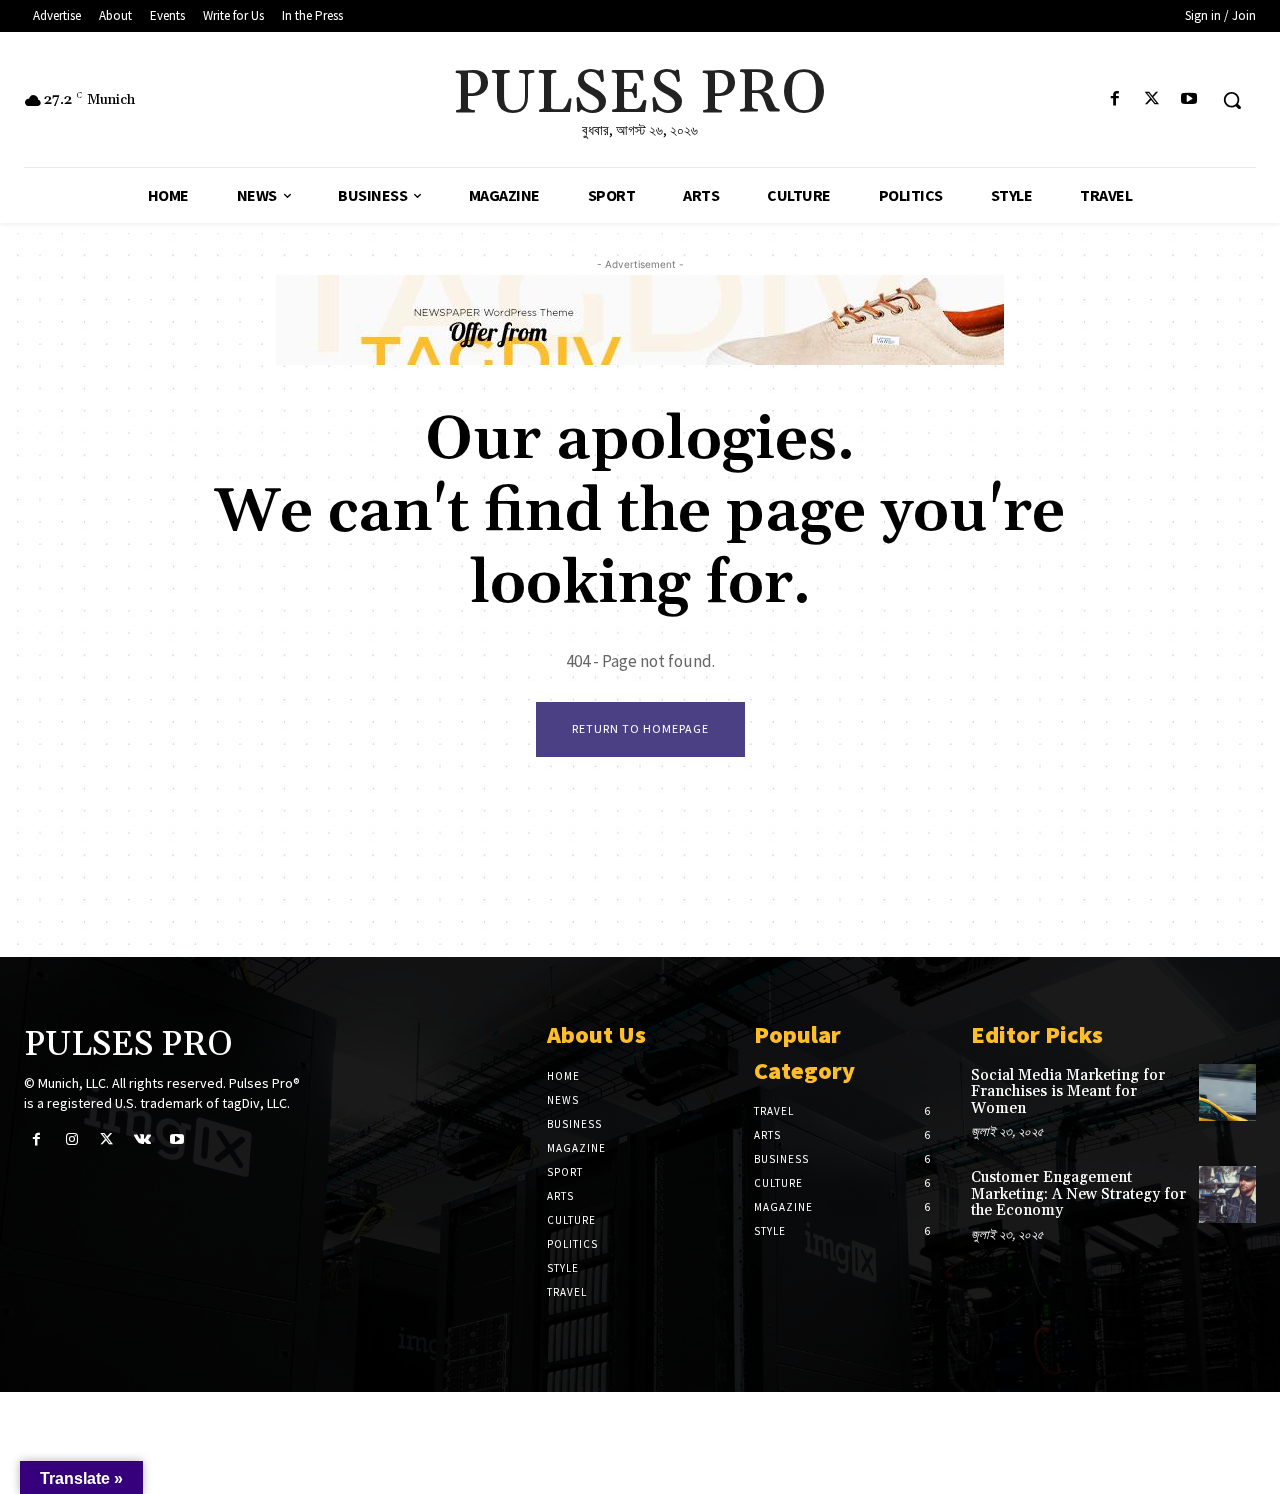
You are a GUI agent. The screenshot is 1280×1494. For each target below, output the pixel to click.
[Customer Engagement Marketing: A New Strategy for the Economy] (1227, 1194)
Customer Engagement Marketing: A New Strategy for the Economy (1078, 1194)
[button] (1232, 100)
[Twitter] (1152, 100)
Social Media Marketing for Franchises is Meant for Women (1068, 1092)
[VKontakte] (142, 1140)
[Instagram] (71, 1140)
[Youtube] (1189, 100)
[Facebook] (1114, 100)
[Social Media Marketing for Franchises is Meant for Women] (1227, 1092)
